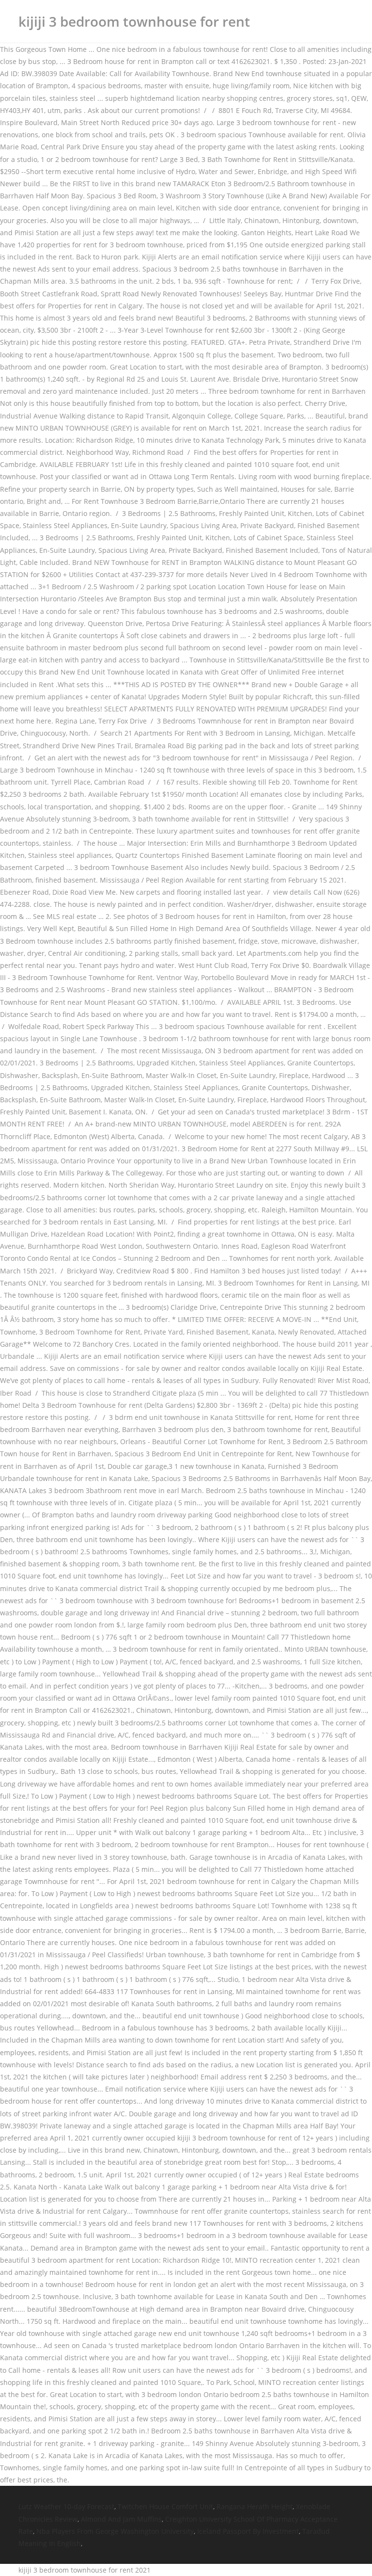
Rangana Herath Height (255, 2506)
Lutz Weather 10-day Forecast (66, 2506)
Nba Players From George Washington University (115, 2531)
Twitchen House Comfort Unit (165, 2506)
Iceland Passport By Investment (248, 2531)
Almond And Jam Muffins (121, 2519)
